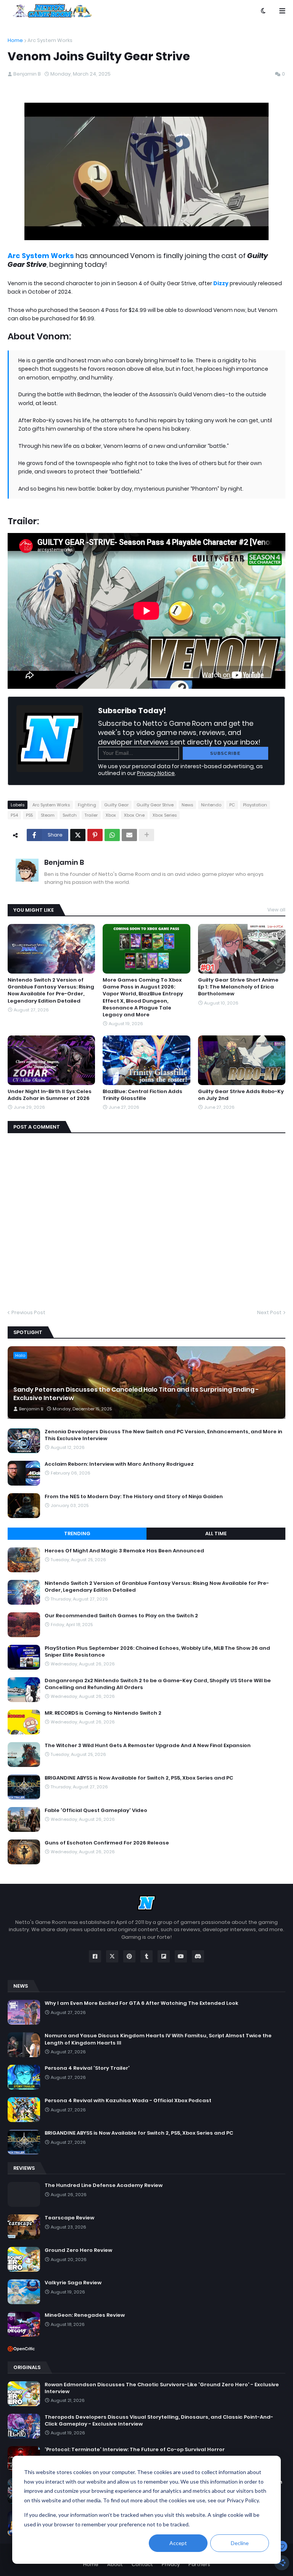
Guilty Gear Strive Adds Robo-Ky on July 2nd (241, 1095)
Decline (240, 2543)
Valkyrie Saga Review (73, 2283)
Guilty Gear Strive (155, 805)
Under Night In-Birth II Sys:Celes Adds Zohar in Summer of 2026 (50, 1095)
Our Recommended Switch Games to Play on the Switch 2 (121, 1616)
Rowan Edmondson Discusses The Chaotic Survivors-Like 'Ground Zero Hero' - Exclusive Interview (162, 2388)
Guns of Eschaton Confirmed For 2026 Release (107, 1843)
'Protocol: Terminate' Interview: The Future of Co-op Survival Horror (135, 2450)
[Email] (129, 835)
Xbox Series (165, 815)
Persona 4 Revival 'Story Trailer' (87, 2068)
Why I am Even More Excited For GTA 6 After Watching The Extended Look (142, 2003)
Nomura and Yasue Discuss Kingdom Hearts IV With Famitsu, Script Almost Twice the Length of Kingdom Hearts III (158, 2039)
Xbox (111, 815)
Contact (142, 2564)
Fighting (87, 805)
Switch (70, 815)
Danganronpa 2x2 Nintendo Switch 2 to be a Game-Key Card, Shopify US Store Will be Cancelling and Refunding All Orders (158, 1684)
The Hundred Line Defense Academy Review (104, 2185)
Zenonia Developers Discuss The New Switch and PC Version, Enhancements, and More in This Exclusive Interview (163, 1435)
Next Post (269, 1312)
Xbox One (134, 815)
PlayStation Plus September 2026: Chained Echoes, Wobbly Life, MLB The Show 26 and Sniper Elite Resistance (157, 1652)
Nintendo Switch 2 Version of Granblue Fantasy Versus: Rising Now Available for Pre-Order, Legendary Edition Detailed (51, 991)
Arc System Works (50, 40)
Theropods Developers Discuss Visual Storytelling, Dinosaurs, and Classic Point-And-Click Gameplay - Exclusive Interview (159, 2421)
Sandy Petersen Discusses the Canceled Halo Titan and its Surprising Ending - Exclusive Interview (136, 1394)
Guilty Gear (116, 805)
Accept (178, 2543)
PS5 (29, 815)
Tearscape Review (69, 2218)
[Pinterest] (95, 835)
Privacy (171, 2564)
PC (232, 805)
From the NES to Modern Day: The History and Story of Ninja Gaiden (134, 1497)
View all (276, 910)
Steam (48, 815)
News (187, 805)
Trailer (91, 815)
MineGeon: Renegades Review (85, 2315)
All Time (216, 1533)
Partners (199, 2564)
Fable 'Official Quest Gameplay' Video (96, 1810)
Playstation (255, 805)
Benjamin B (64, 862)
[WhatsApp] (112, 835)
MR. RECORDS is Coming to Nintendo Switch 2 (103, 1713)
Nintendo (211, 805)
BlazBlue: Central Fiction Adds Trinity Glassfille (142, 1095)
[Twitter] (78, 835)
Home (15, 40)
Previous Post (28, 1312)
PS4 (14, 815)
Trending (77, 1533)
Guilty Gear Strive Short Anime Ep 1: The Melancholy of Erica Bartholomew (238, 987)
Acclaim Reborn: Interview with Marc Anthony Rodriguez (119, 1464)
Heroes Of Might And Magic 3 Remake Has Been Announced (124, 1551)
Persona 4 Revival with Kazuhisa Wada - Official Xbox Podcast (128, 2101)
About (115, 2564)
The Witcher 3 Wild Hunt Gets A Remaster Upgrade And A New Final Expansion (148, 1746)
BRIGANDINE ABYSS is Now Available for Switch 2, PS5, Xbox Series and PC (139, 1778)
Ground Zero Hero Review (78, 2250)
